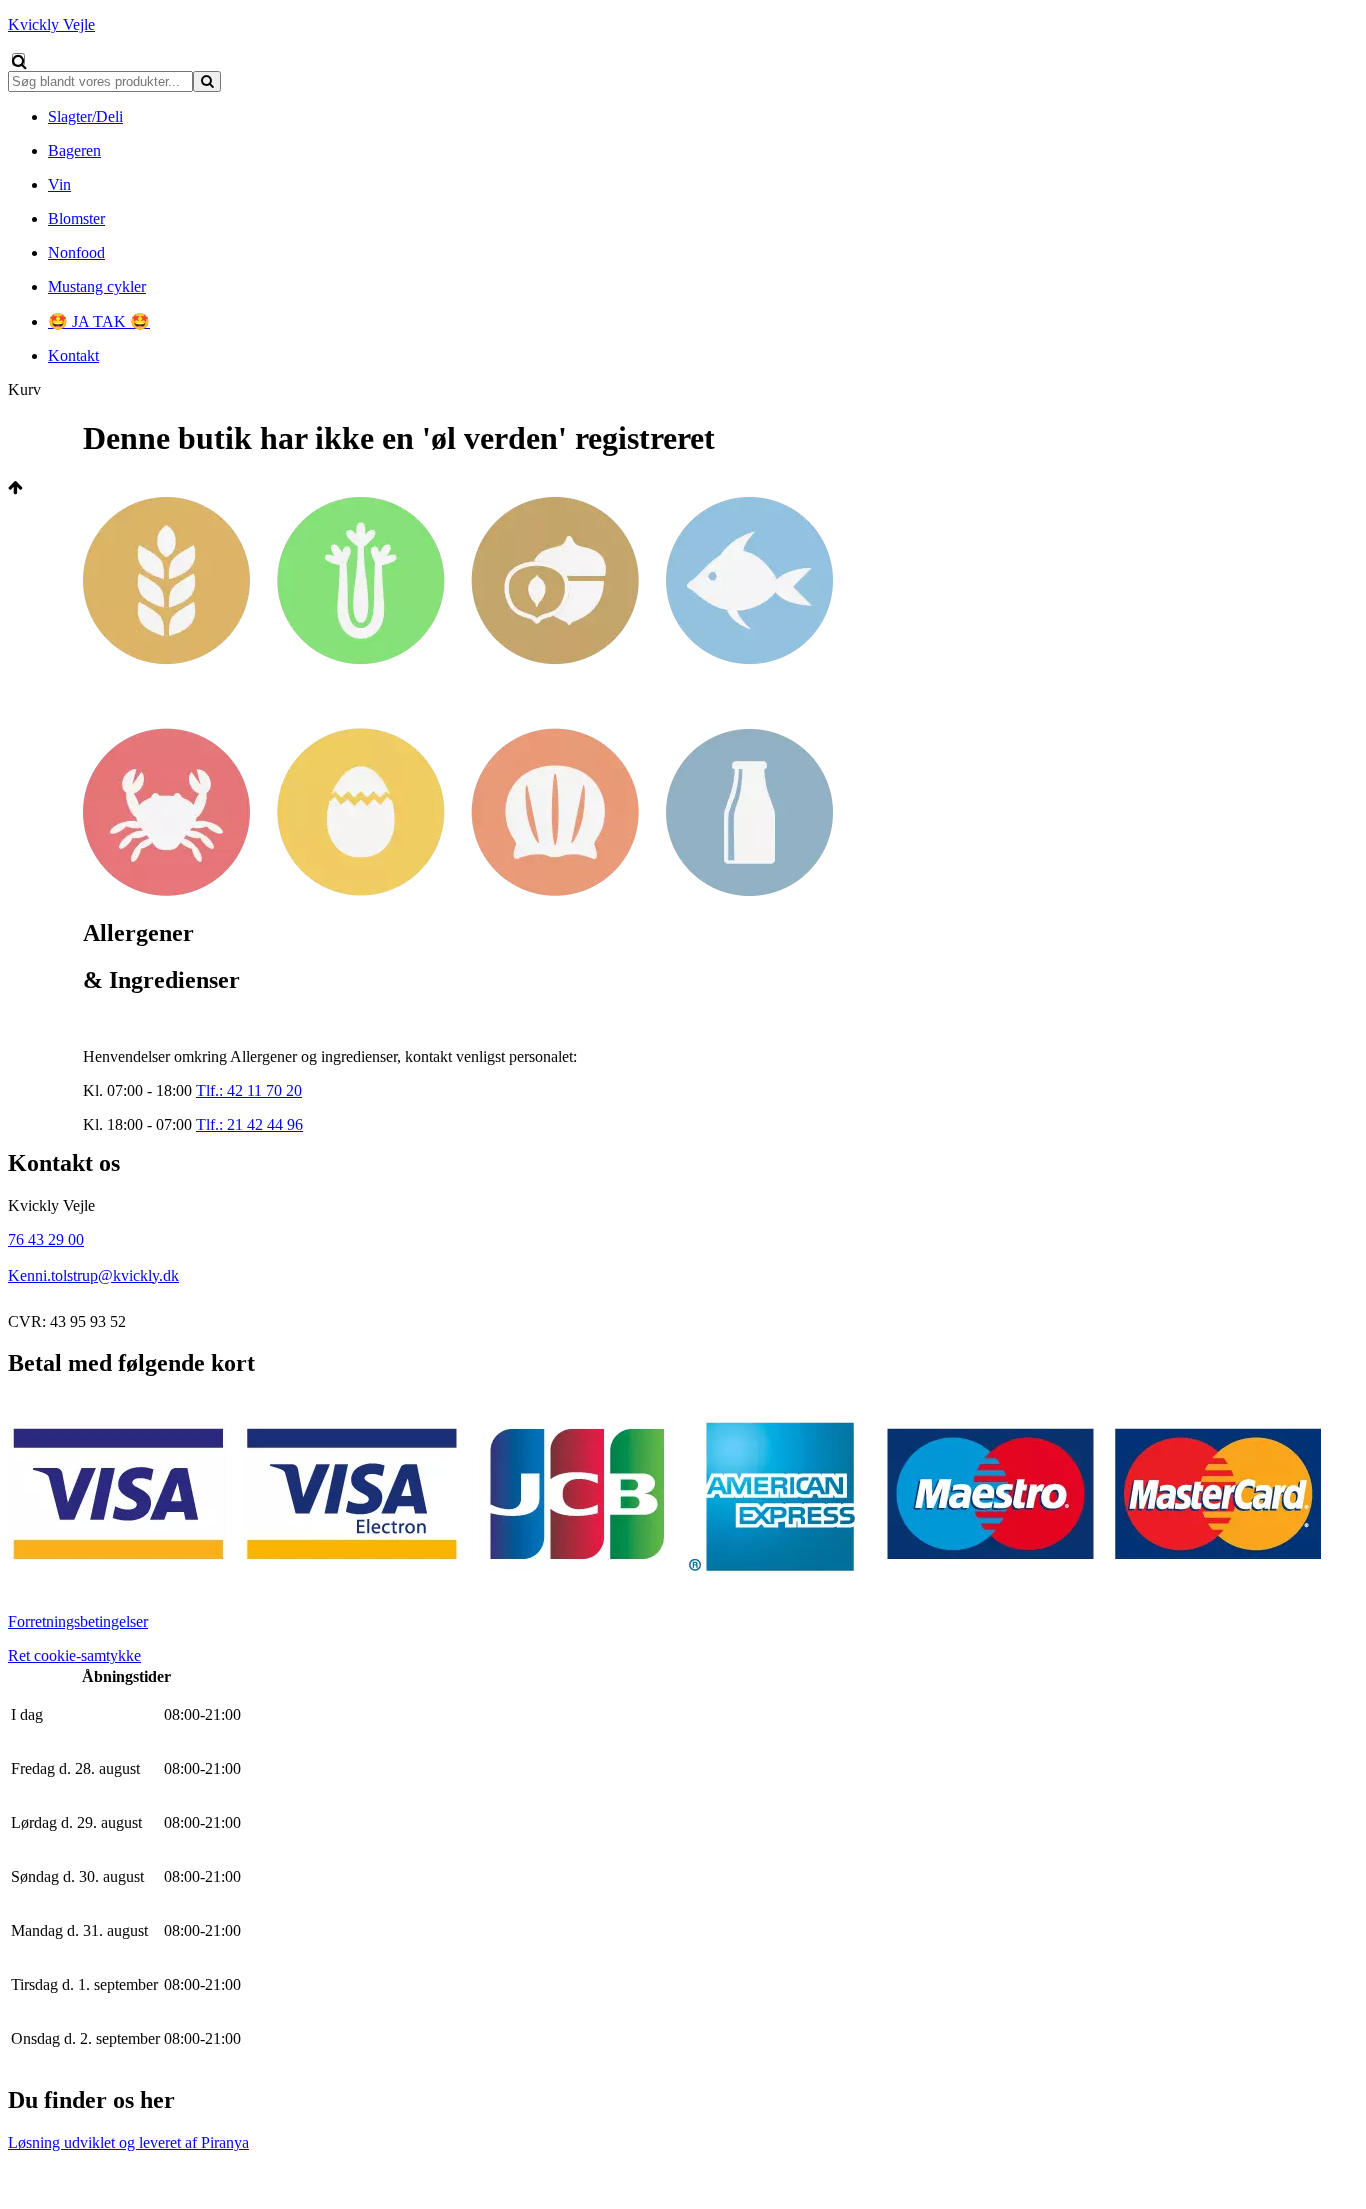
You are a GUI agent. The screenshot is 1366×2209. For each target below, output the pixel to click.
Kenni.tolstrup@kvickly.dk (93, 1275)
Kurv (24, 389)
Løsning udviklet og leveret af (128, 2142)
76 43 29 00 (46, 1239)
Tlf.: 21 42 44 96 (249, 1124)
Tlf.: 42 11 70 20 (249, 1090)
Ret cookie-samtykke (74, 1655)
